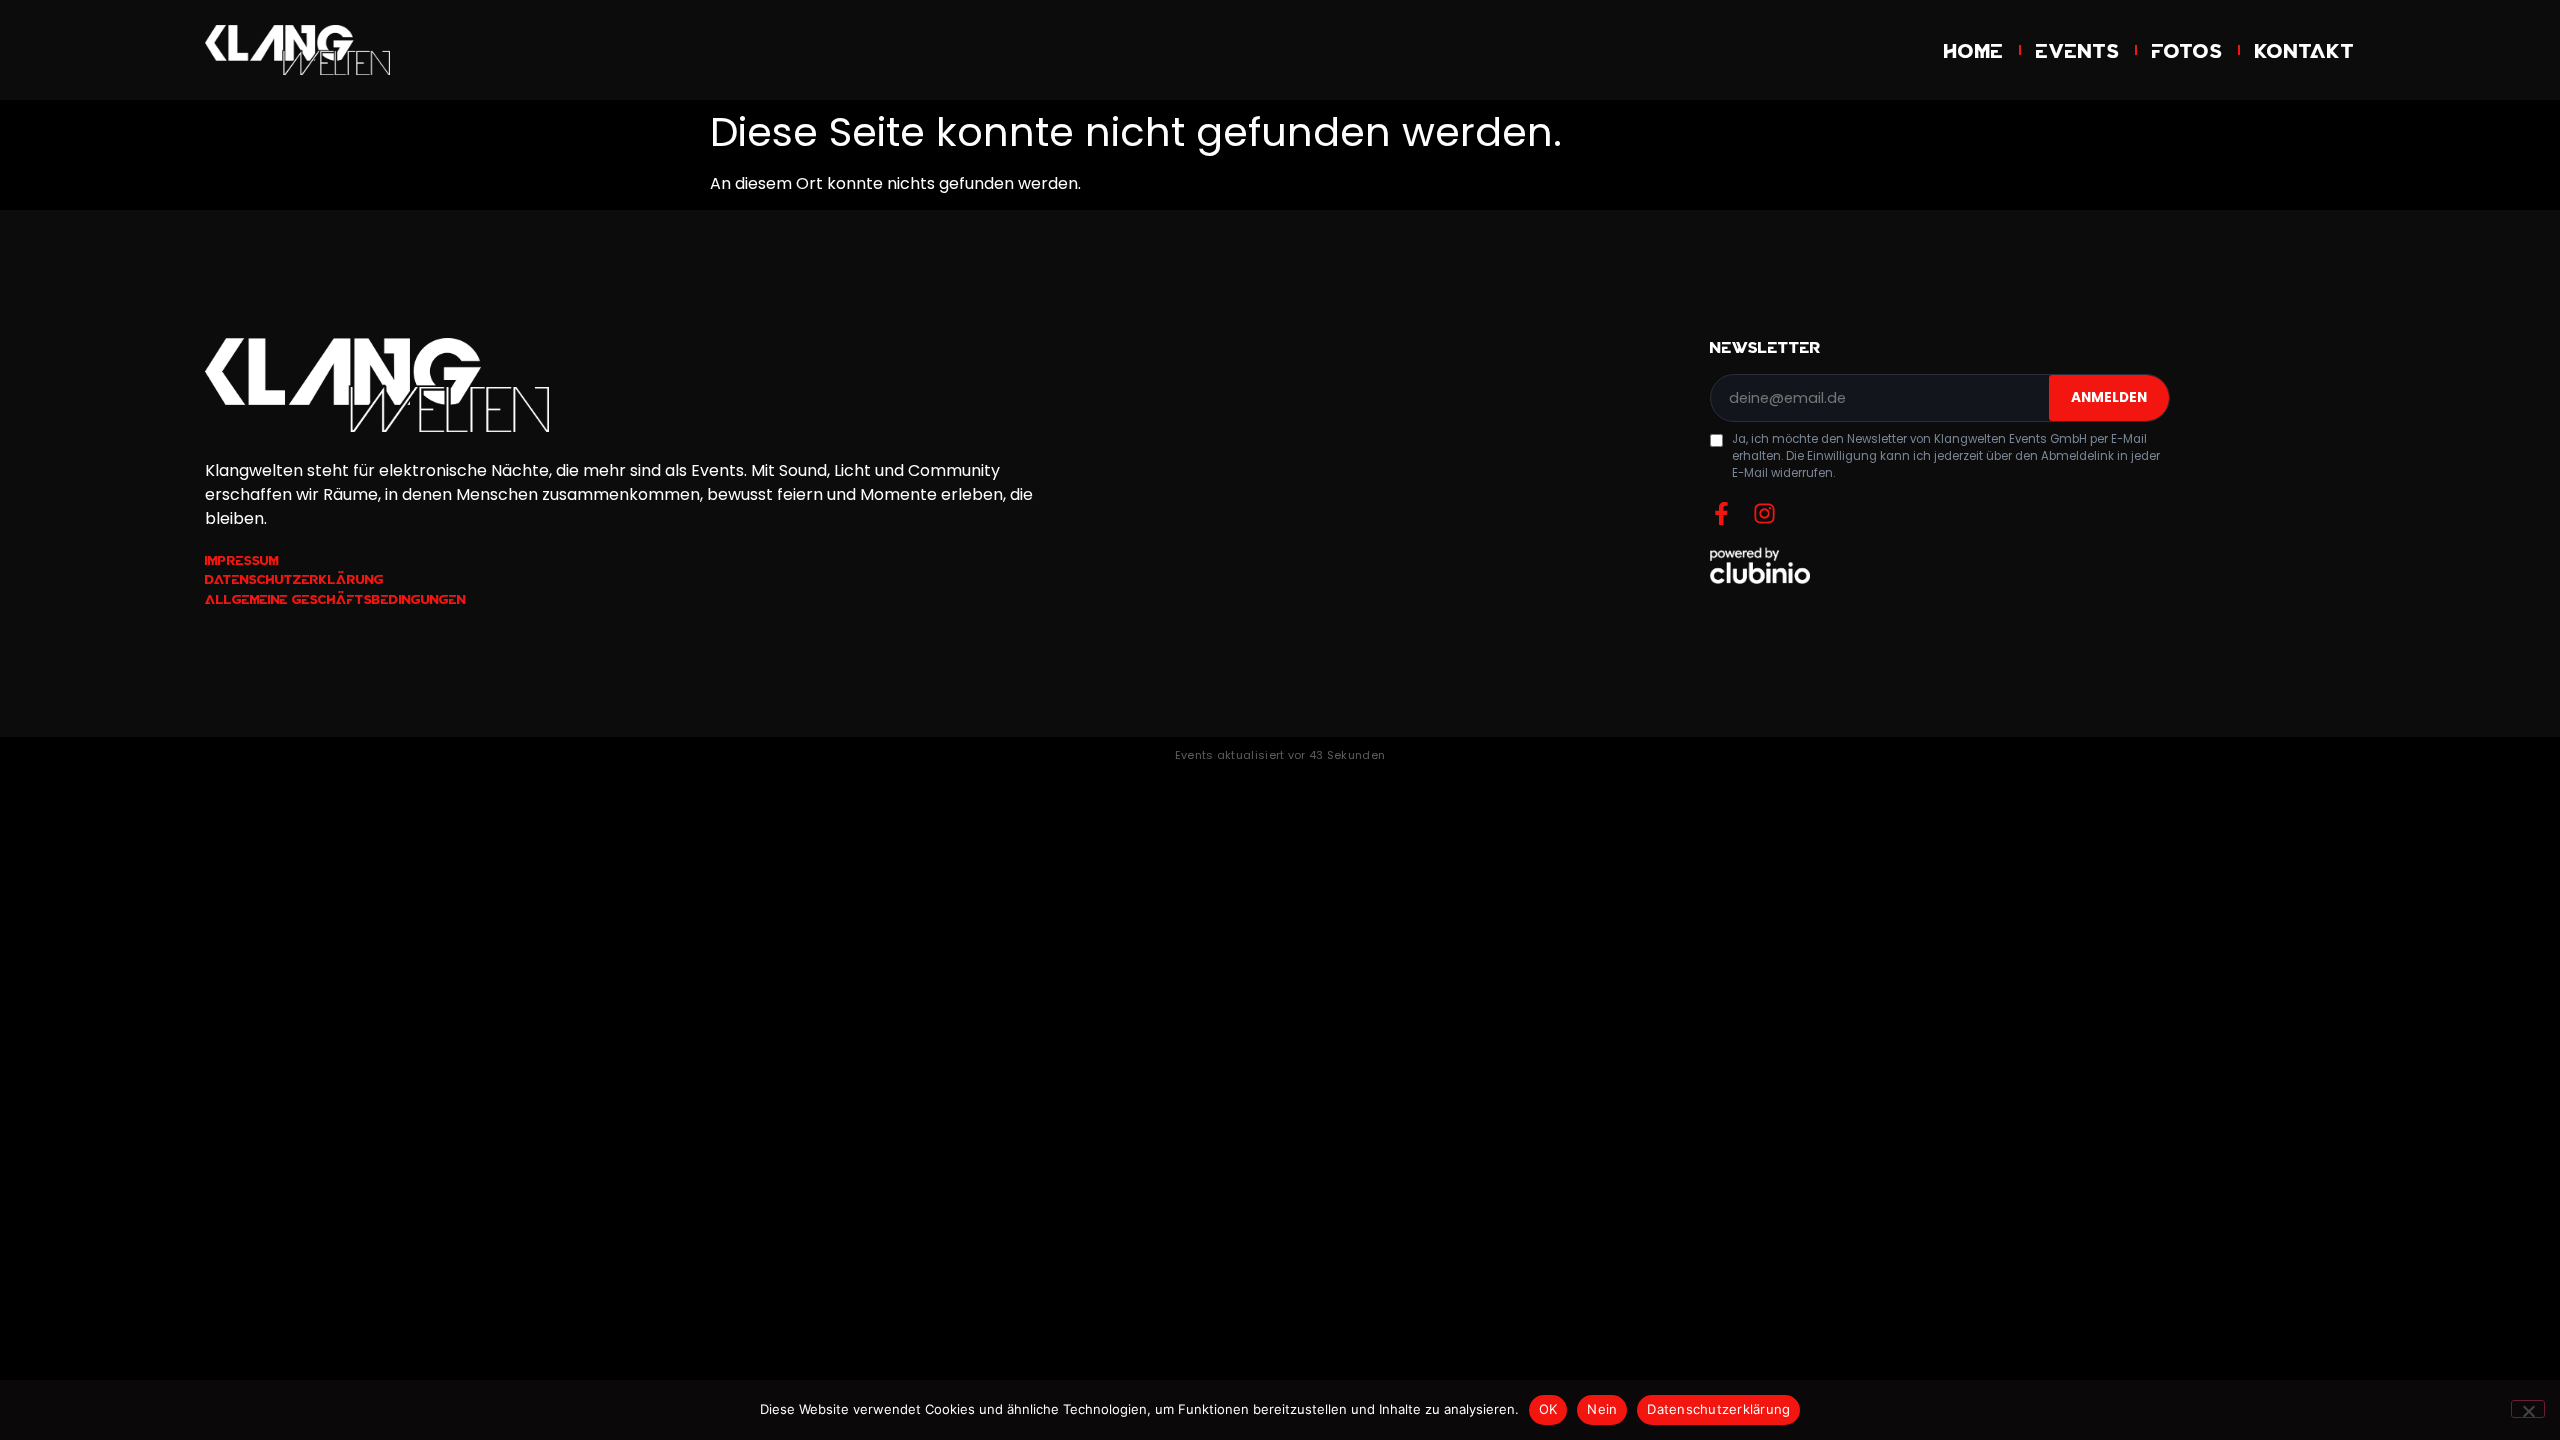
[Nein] (2528, 1409)
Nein (1602, 1409)
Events (2078, 49)
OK (1548, 1409)
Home (1974, 49)
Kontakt (2305, 49)
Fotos (2187, 49)
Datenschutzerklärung (1718, 1409)
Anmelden (2109, 397)
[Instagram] (1764, 513)
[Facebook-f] (1721, 513)
